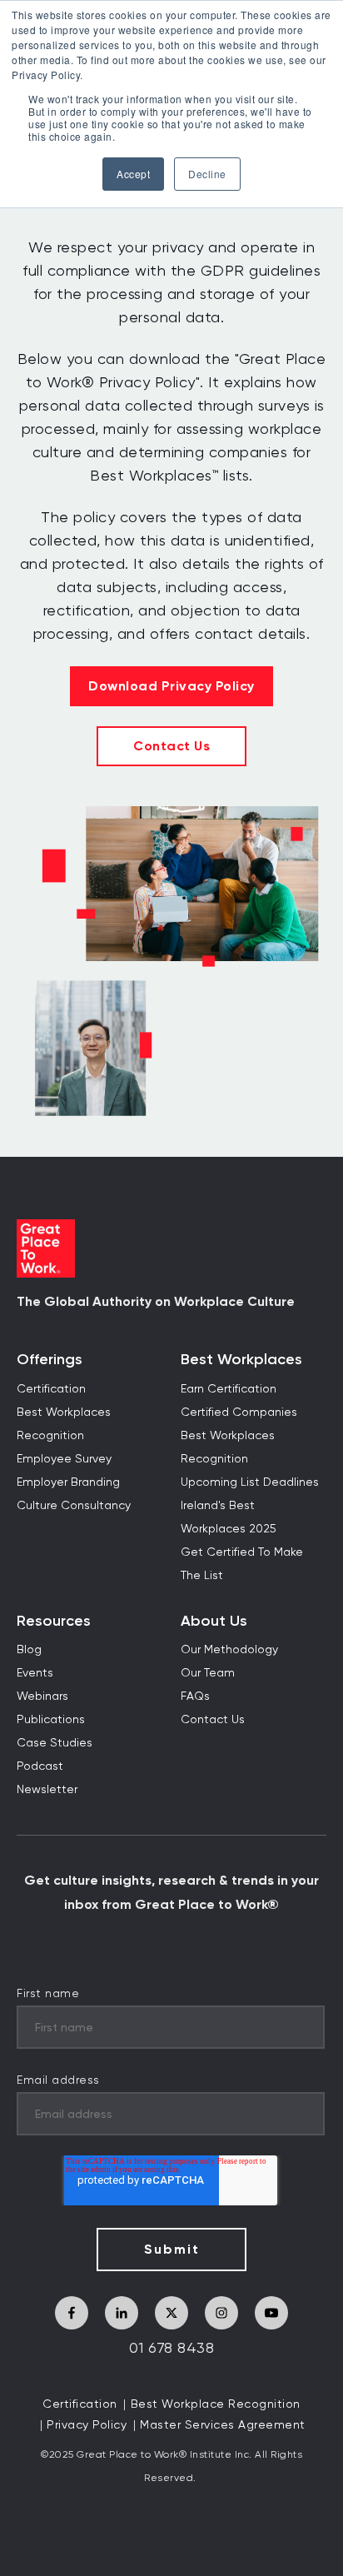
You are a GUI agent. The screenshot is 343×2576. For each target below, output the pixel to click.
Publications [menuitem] (51, 1720)
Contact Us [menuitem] (213, 1720)
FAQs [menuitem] (195, 1697)
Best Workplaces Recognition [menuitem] (64, 1424)
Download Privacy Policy (171, 686)
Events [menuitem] (35, 1673)
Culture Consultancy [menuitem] (74, 1506)
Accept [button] (133, 174)
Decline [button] (207, 174)
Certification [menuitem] (51, 1389)
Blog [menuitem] (29, 1650)
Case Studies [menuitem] (55, 1743)
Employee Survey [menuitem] (64, 1459)
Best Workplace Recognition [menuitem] (216, 2404)
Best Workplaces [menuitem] (241, 1360)
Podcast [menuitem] (40, 1766)
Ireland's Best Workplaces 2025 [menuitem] (229, 1517)
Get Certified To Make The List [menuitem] (242, 1564)
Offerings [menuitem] (50, 1360)
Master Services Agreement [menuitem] (223, 2425)
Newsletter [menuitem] (47, 1790)
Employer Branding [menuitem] (68, 1482)
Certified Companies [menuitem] (239, 1413)
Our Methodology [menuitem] (229, 1650)
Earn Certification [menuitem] (229, 1389)
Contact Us (171, 746)
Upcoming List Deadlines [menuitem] (250, 1482)
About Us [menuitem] (214, 1621)
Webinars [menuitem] (42, 1697)
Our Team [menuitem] (208, 1673)
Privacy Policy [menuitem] (87, 2425)
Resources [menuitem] (54, 1621)
